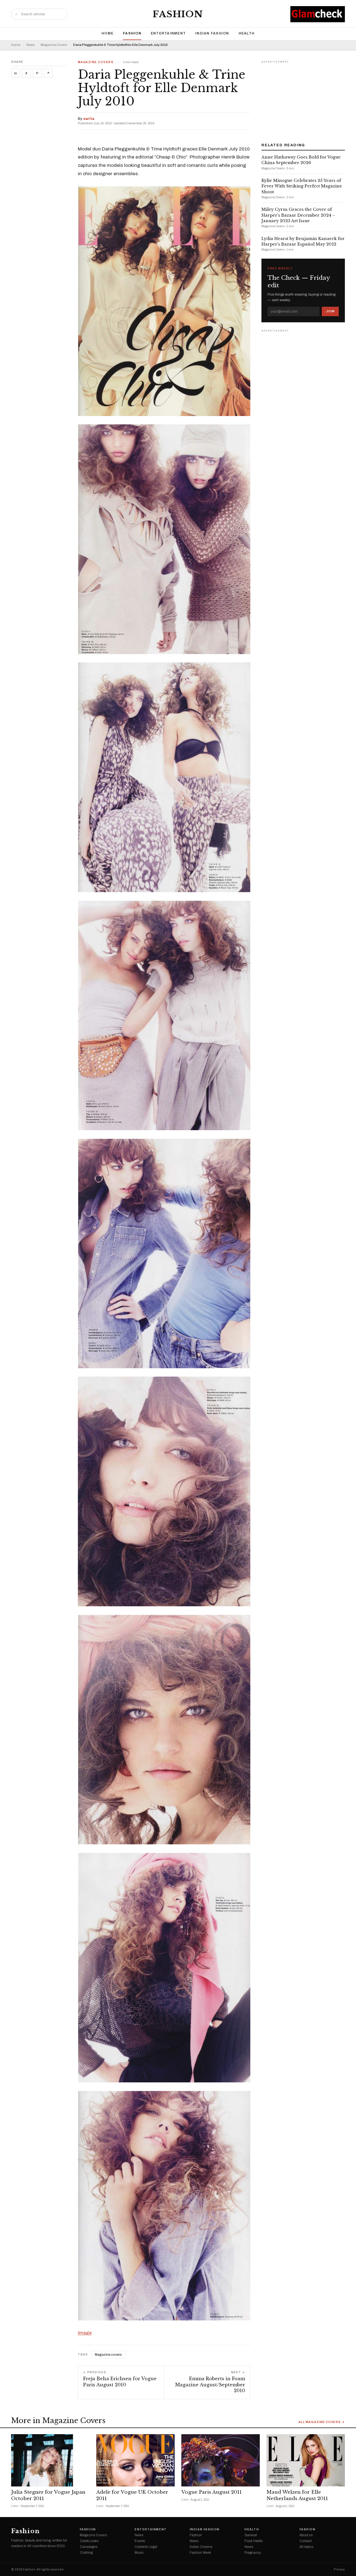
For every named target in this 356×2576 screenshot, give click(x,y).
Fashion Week (200, 2553)
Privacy (339, 2569)
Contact (306, 2541)
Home (107, 33)
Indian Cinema (201, 2547)
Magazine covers (108, 2355)
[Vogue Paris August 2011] (221, 2460)
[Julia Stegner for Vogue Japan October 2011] (50, 2460)
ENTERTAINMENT (168, 33)
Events (140, 2541)
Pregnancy (253, 2553)
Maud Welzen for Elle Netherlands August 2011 (297, 2495)
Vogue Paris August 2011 (212, 2492)
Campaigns (89, 2547)
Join (330, 311)
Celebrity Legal (146, 2547)
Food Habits (254, 2541)
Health (247, 33)
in (16, 73)
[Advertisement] (303, 100)
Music (139, 2553)
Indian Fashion (212, 33)
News (30, 45)
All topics (306, 2547)
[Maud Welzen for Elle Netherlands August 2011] (306, 2460)
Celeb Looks (89, 2541)
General (251, 2535)
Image (85, 2333)
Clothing (86, 2553)
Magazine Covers (54, 45)
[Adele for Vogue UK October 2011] (135, 2460)
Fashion (178, 14)
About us (306, 2535)
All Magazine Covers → (322, 2422)
